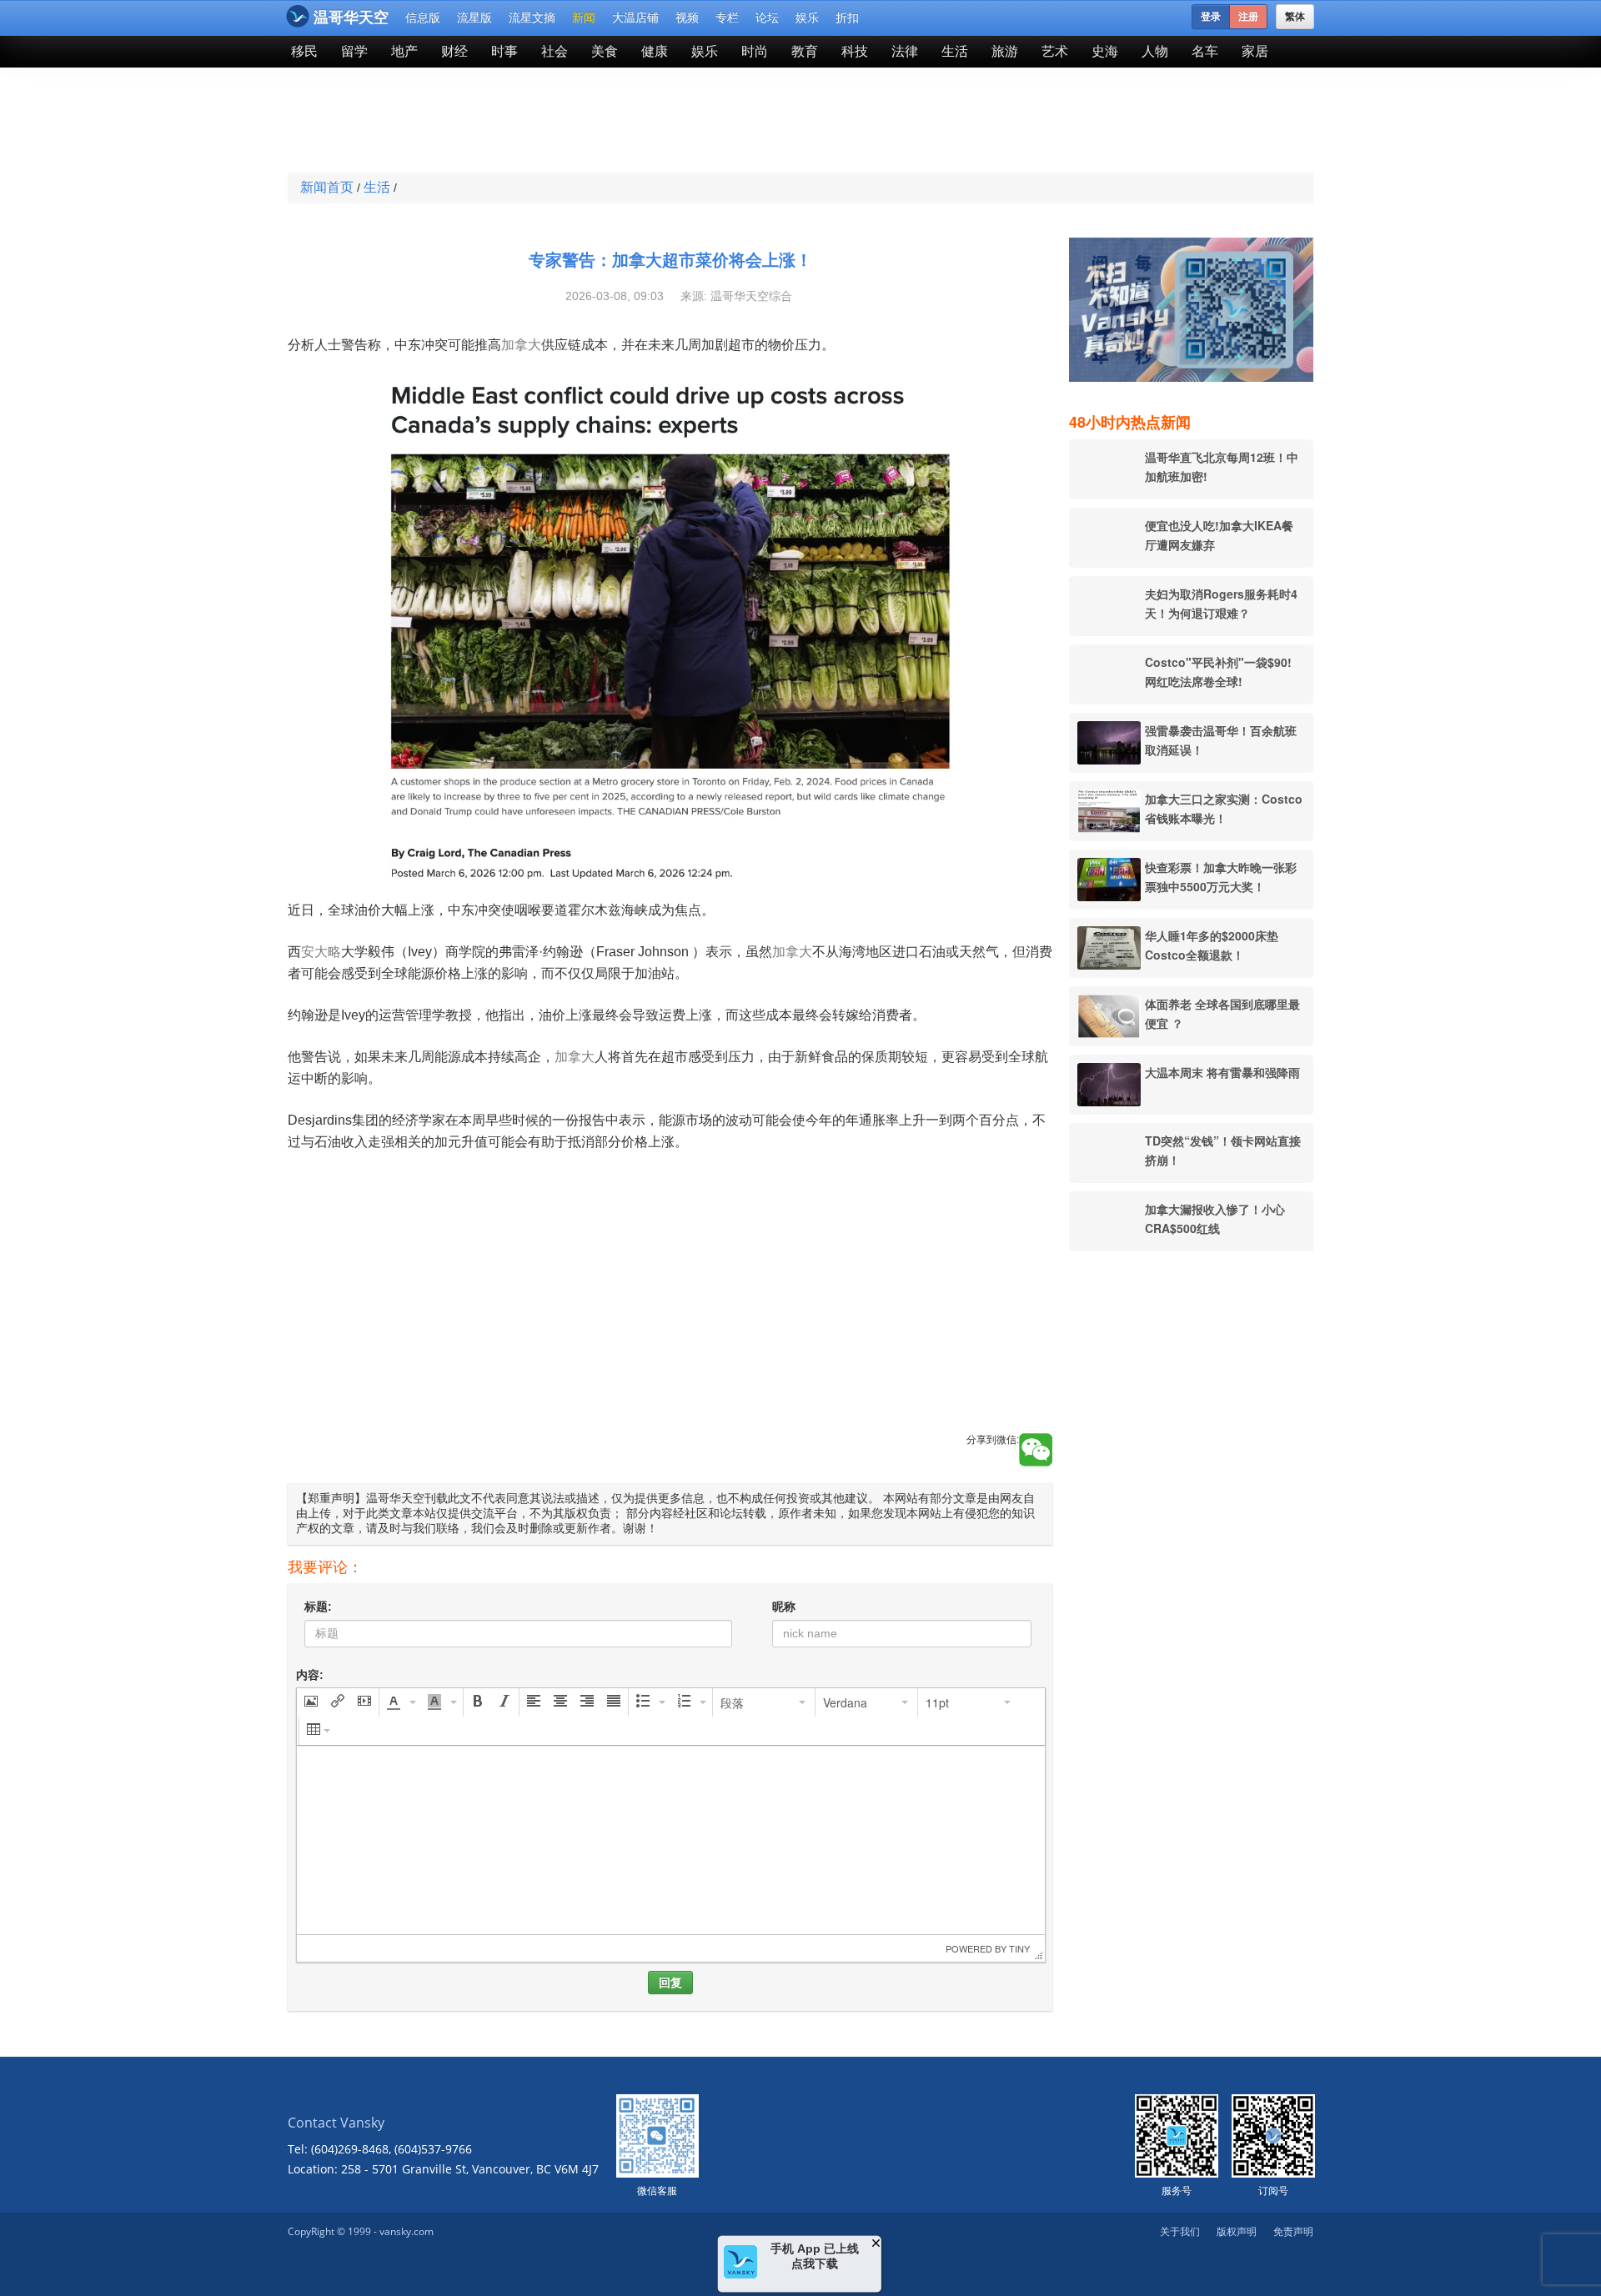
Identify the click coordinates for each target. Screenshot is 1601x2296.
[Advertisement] (679, 122)
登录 (1211, 17)
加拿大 (521, 345)
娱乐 (807, 18)
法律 (905, 51)
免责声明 (1293, 2231)
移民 (304, 51)
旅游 (1005, 51)
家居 (1255, 51)
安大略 (321, 952)
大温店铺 (635, 18)
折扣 (847, 18)
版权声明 (1237, 2231)
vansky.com (407, 2231)
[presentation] (311, 1702)
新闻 (584, 18)
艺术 (1055, 51)
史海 (1105, 51)
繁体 (1295, 17)
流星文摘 (532, 18)
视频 (687, 18)
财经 (454, 51)
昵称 (784, 1607)
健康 (655, 51)
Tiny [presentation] (1019, 1948)
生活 (955, 51)
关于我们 (1180, 2231)
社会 (555, 51)
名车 (1205, 51)
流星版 (474, 18)
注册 (1248, 17)
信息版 (423, 18)
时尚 (755, 51)
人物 (1155, 51)
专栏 (727, 18)
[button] (311, 1702)
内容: (310, 1675)
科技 (855, 51)
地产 (404, 51)
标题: (318, 1607)
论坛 (767, 18)
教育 (805, 51)
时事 (504, 51)
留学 (354, 51)
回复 (670, 1983)
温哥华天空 (351, 18)
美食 (605, 51)
